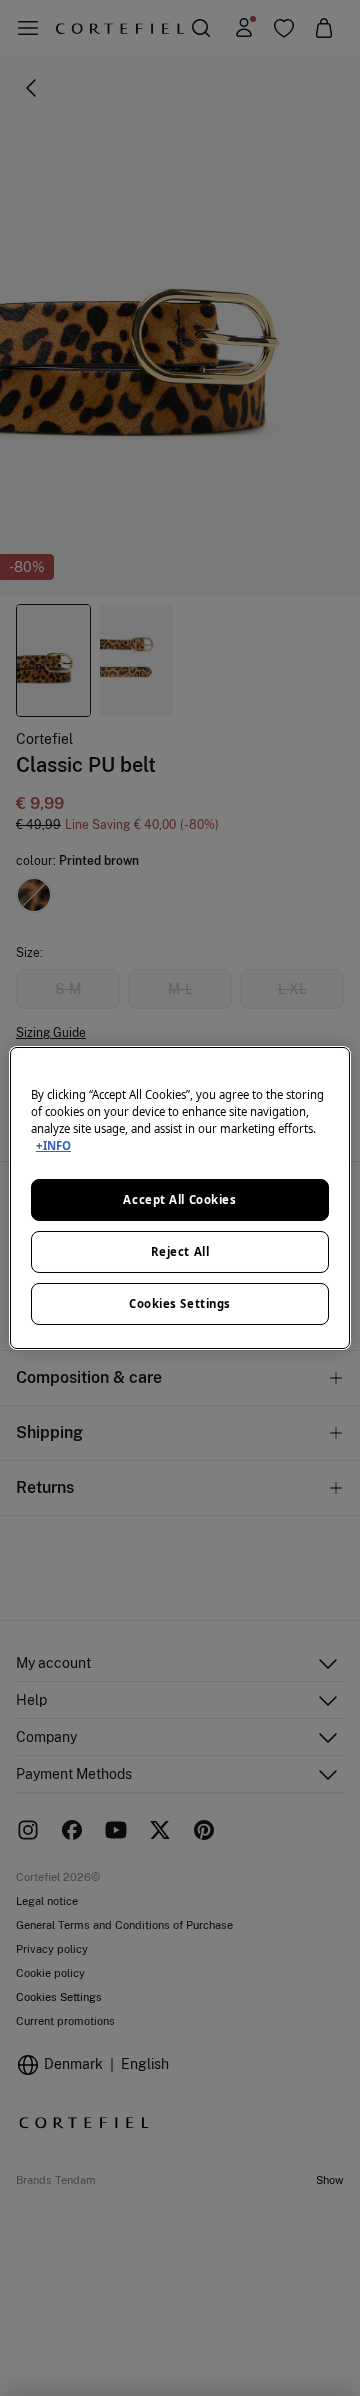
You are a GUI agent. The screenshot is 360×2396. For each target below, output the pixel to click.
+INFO (53, 1145)
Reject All (180, 1251)
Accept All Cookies (179, 1199)
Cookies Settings (180, 1303)
